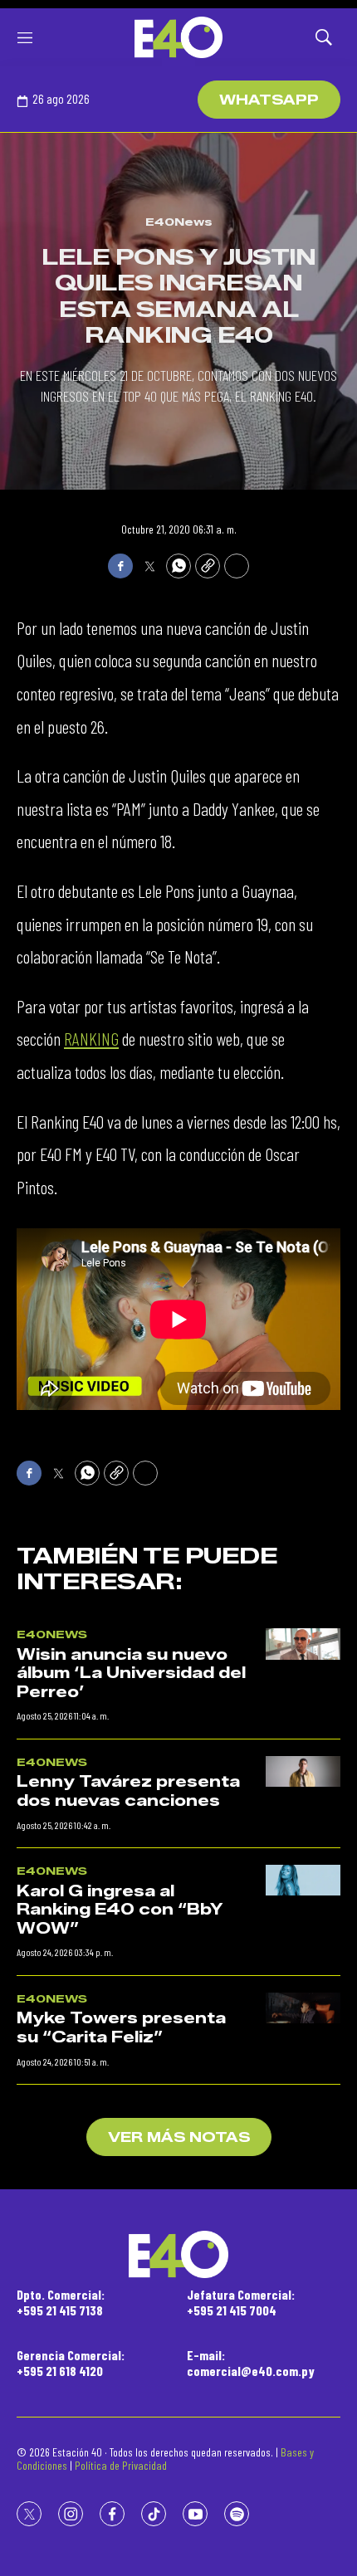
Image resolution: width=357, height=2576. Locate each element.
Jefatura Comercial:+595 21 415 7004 (241, 2302)
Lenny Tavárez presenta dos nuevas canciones (128, 1791)
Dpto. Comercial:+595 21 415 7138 (61, 2302)
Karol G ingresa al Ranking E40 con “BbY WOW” (120, 1910)
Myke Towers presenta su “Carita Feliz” (121, 2028)
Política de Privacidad (121, 2465)
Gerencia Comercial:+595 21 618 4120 (71, 2363)
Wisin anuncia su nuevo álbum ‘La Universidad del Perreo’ (131, 1673)
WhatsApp (269, 100)
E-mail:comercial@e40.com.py (251, 2363)
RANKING (91, 1038)
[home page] (178, 37)
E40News (179, 222)
